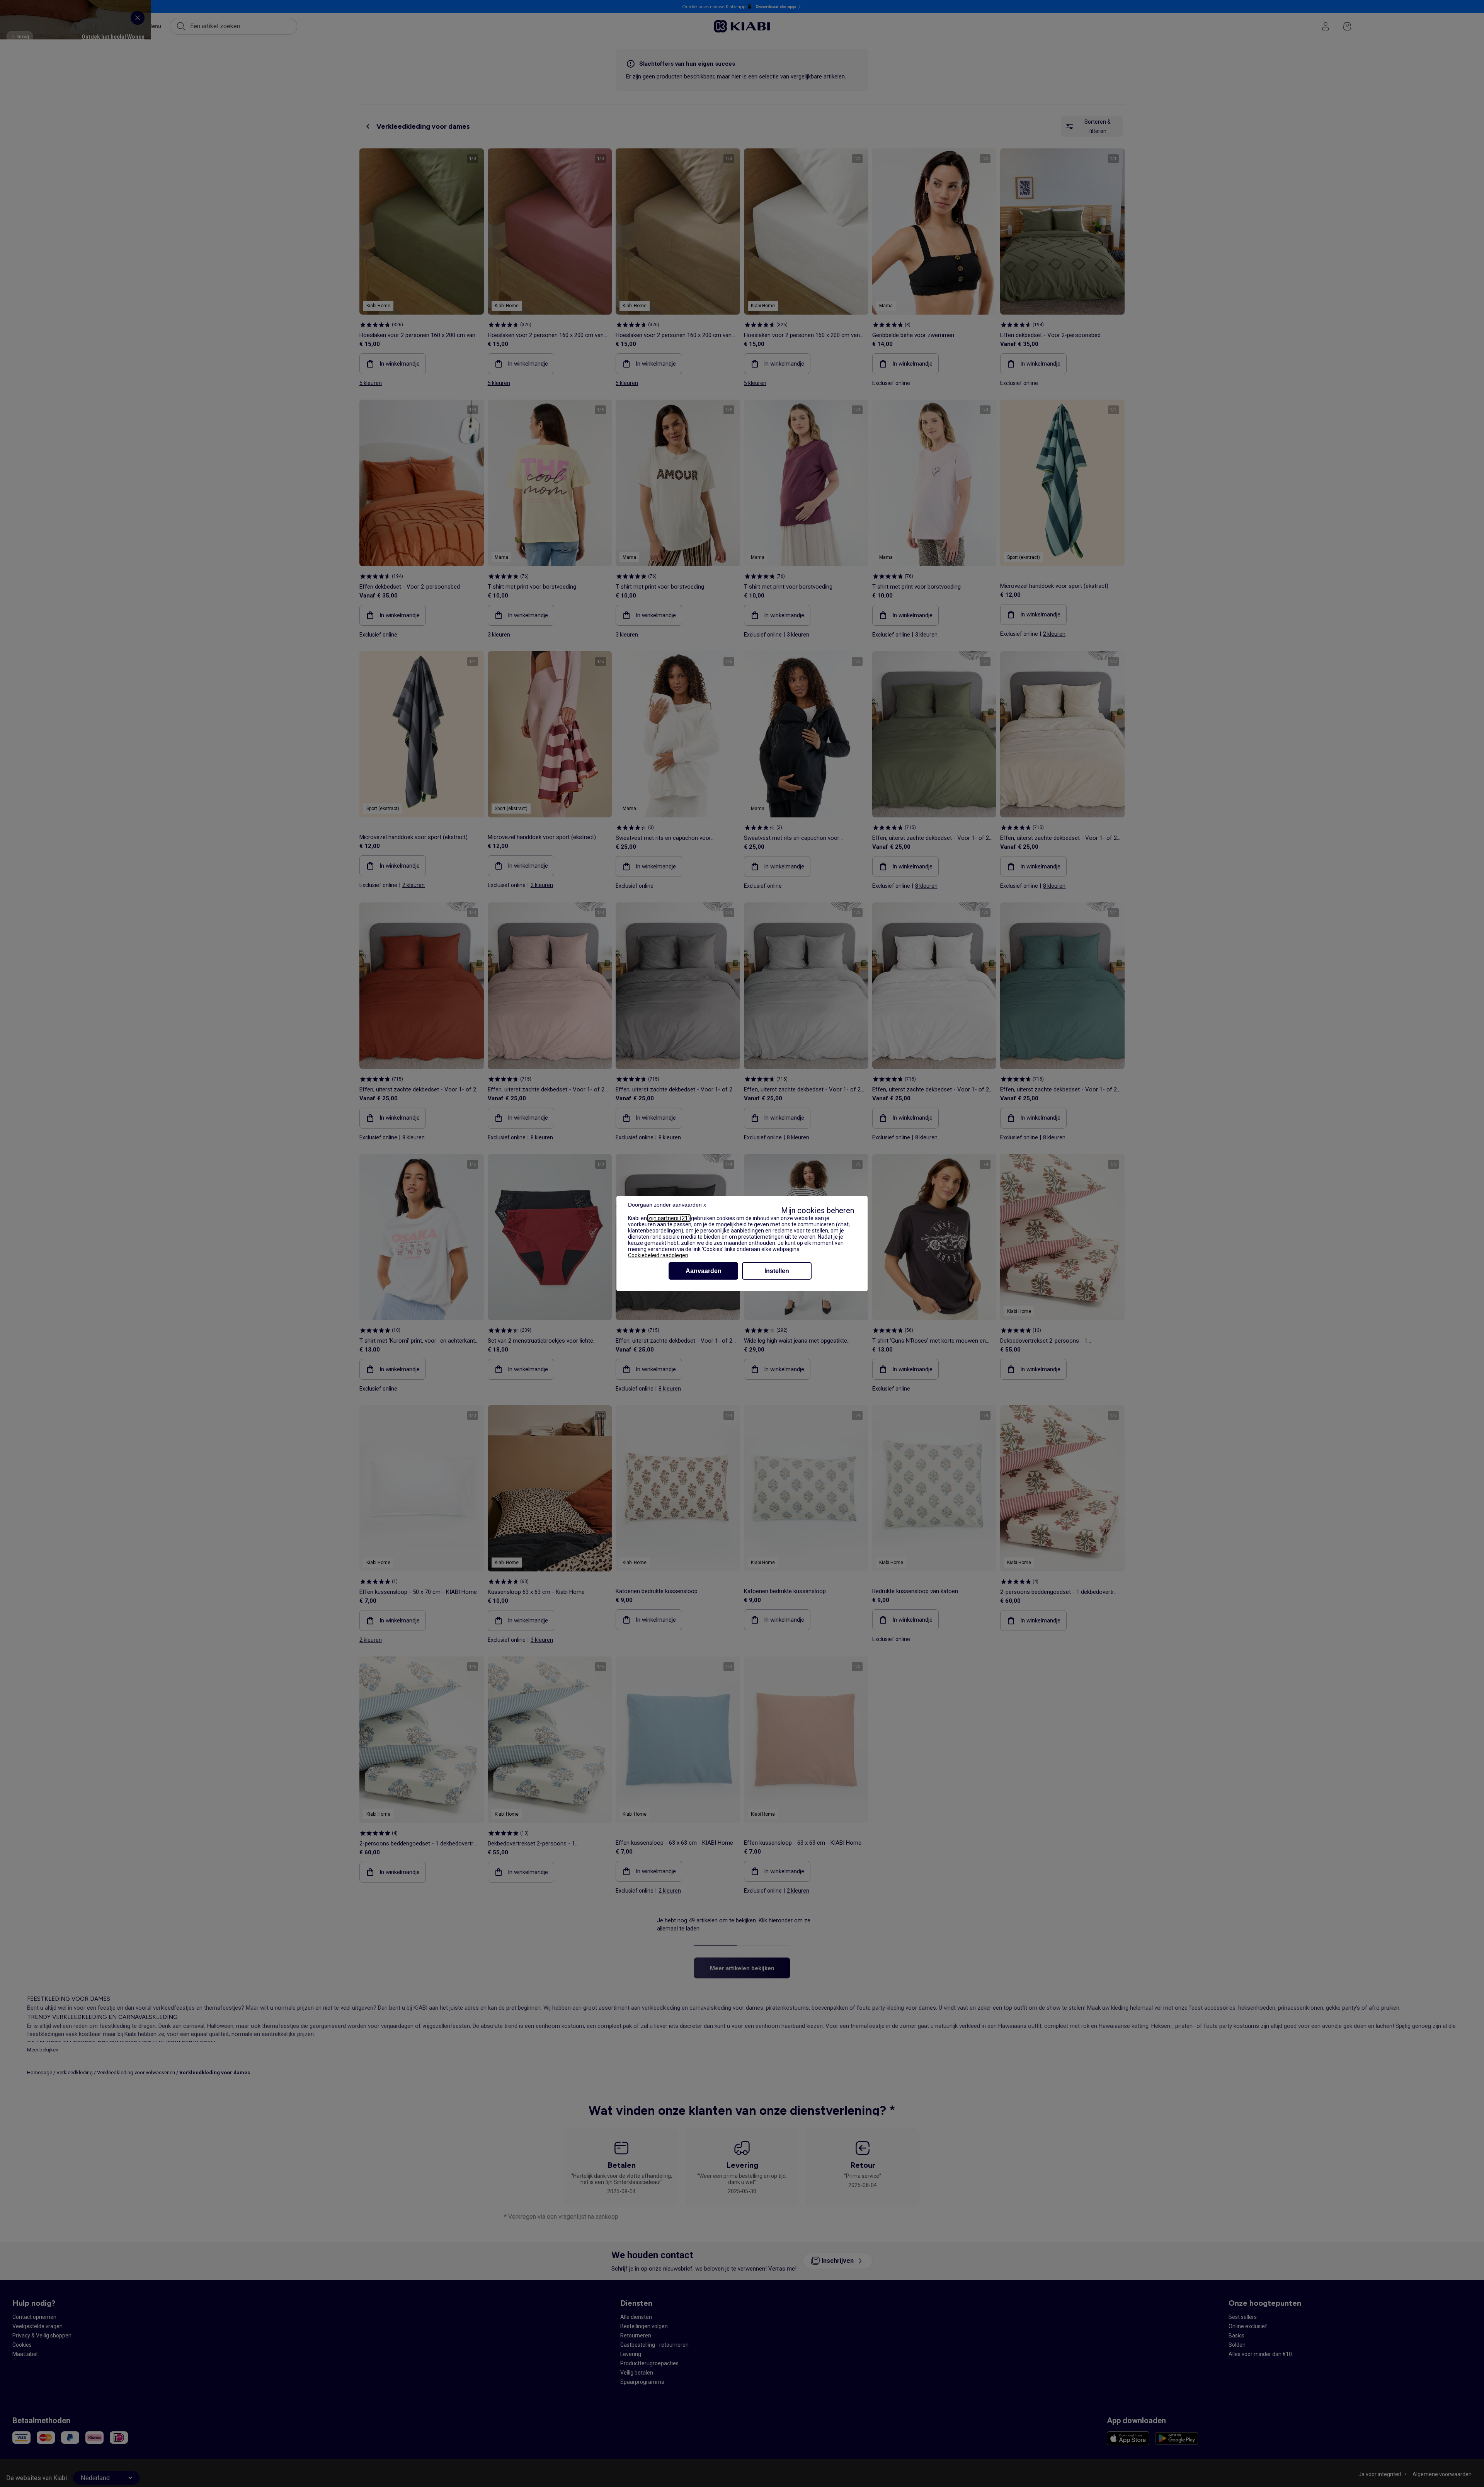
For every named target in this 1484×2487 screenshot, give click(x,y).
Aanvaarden (704, 1271)
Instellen (777, 1271)
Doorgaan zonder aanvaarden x (667, 1205)
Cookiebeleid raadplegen (658, 1255)
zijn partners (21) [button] (669, 1218)
